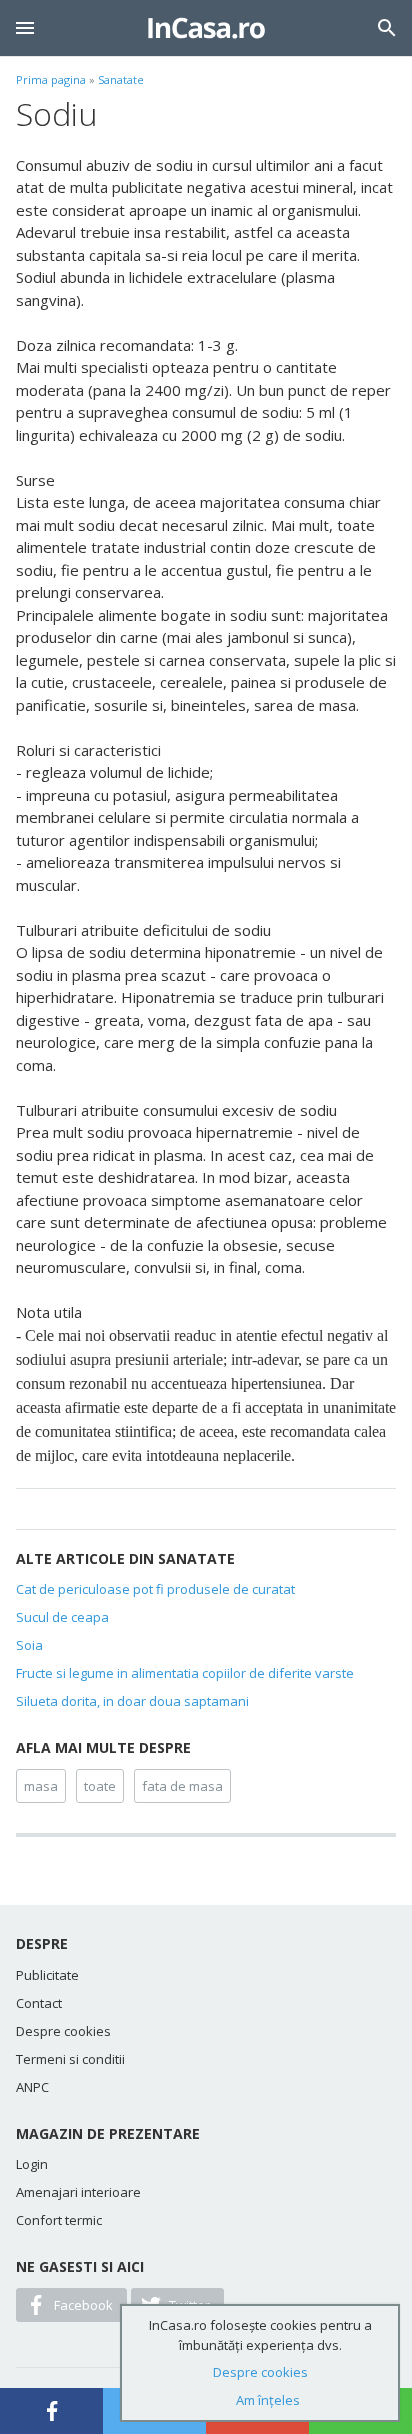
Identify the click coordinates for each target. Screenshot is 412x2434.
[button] (25, 28)
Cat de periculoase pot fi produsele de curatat (155, 1589)
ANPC (32, 2087)
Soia (29, 1645)
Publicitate (47, 1975)
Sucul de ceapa (62, 1617)
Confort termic (59, 2220)
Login (32, 2164)
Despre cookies (63, 2031)
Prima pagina (51, 79)
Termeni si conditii (70, 2059)
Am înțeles (268, 2400)
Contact (39, 2003)
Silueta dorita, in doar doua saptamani (132, 1701)
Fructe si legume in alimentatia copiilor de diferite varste (185, 1673)
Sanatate (121, 79)
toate (100, 1786)
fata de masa (182, 1786)
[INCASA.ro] (206, 28)
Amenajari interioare (78, 2192)
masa (41, 1786)
